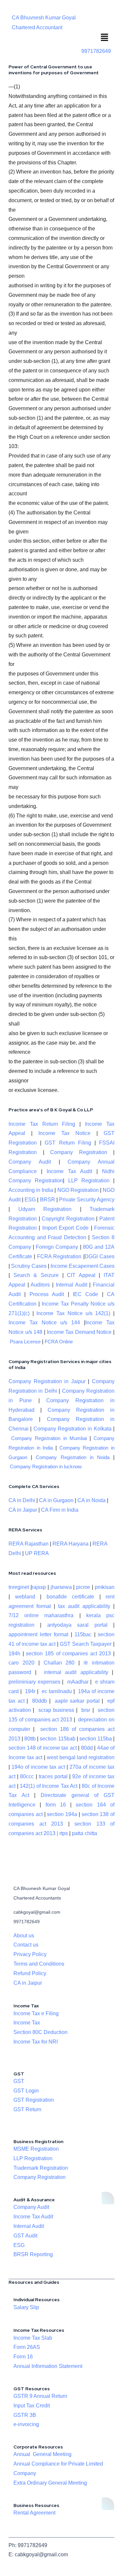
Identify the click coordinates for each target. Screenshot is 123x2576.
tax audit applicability (84, 1606)
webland (25, 1597)
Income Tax (27, 2023)
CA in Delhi (22, 1500)
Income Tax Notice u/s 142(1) (73, 1313)
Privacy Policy (30, 1954)
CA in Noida (92, 1500)
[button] (105, 38)
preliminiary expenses (34, 1682)
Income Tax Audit (67, 1171)
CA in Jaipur (23, 1510)
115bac (83, 1634)
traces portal (53, 1776)
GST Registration (34, 2100)
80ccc (27, 1776)
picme (83, 1587)
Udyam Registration (45, 1209)
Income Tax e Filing (36, 2013)
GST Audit (25, 2236)
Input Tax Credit (32, 2406)
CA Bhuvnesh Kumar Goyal (44, 18)
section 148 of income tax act (43, 1748)
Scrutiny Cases (29, 1266)
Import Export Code (66, 1228)
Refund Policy (30, 1973)
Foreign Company (57, 1247)
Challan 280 (59, 1663)
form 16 (56, 1805)
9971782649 (96, 51)
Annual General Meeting (42, 2454)
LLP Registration (89, 1181)
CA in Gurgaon (56, 1500)
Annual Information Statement (48, 2366)
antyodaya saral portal (77, 1625)
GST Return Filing (68, 1143)
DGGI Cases (100, 1256)
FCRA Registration (59, 1256)
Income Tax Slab (33, 2338)
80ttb (30, 1739)
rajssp (39, 1587)
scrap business (56, 1710)
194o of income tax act (38, 1767)
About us (24, 1936)
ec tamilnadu (57, 1691)
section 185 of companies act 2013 (68, 1654)
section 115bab (57, 1739)
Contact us (26, 1945)
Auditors (40, 1285)
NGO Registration (78, 1190)
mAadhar (77, 1682)
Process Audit (47, 1294)
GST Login (26, 2091)
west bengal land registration (81, 1757)
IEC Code (85, 1294)
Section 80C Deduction (41, 2032)
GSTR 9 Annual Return (40, 2396)
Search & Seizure (36, 1275)
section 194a (62, 1814)
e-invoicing (26, 2424)
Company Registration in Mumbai (49, 1438)
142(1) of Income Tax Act (49, 1786)
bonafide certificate (71, 1597)
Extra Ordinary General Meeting (50, 2483)
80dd (87, 1748)
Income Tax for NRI (36, 2042)
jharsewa (61, 1587)
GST (19, 2081)
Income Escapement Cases (82, 1266)
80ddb (40, 1701)
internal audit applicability (76, 1672)
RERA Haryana (71, 1544)
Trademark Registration (41, 2168)
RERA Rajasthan (29, 1544)
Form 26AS (27, 2347)
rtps (64, 1833)
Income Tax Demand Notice (80, 1332)
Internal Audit (72, 1285)
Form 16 (23, 2357)
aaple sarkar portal (77, 1701)
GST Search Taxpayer (86, 1644)
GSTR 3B (25, 2415)
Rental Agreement (34, 2513)
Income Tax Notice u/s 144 (44, 1323)
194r (30, 1691)
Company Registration (79, 1152)
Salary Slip (26, 2307)
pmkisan (105, 1587)
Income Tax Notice (64, 1133)
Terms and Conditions (39, 1964)
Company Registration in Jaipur (47, 1381)
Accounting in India (31, 1190)
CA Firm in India (60, 1510)
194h (14, 1654)
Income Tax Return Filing (42, 1124)
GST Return (27, 2109)
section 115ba (96, 1739)
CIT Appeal (81, 1275)
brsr (86, 1710)
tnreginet (19, 1587)
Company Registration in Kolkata (72, 1429)
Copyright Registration (68, 1219)
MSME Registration (36, 2149)
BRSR (48, 1200)
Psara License (25, 1342)
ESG (30, 1200)
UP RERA (37, 1553)
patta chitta (84, 1833)
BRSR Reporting (33, 2254)
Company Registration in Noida (73, 1457)
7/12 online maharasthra (41, 1615)
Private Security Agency (87, 1200)
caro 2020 (21, 1663)
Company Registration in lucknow (46, 1467)
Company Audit (30, 1162)
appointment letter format (38, 1634)
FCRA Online (59, 1342)
